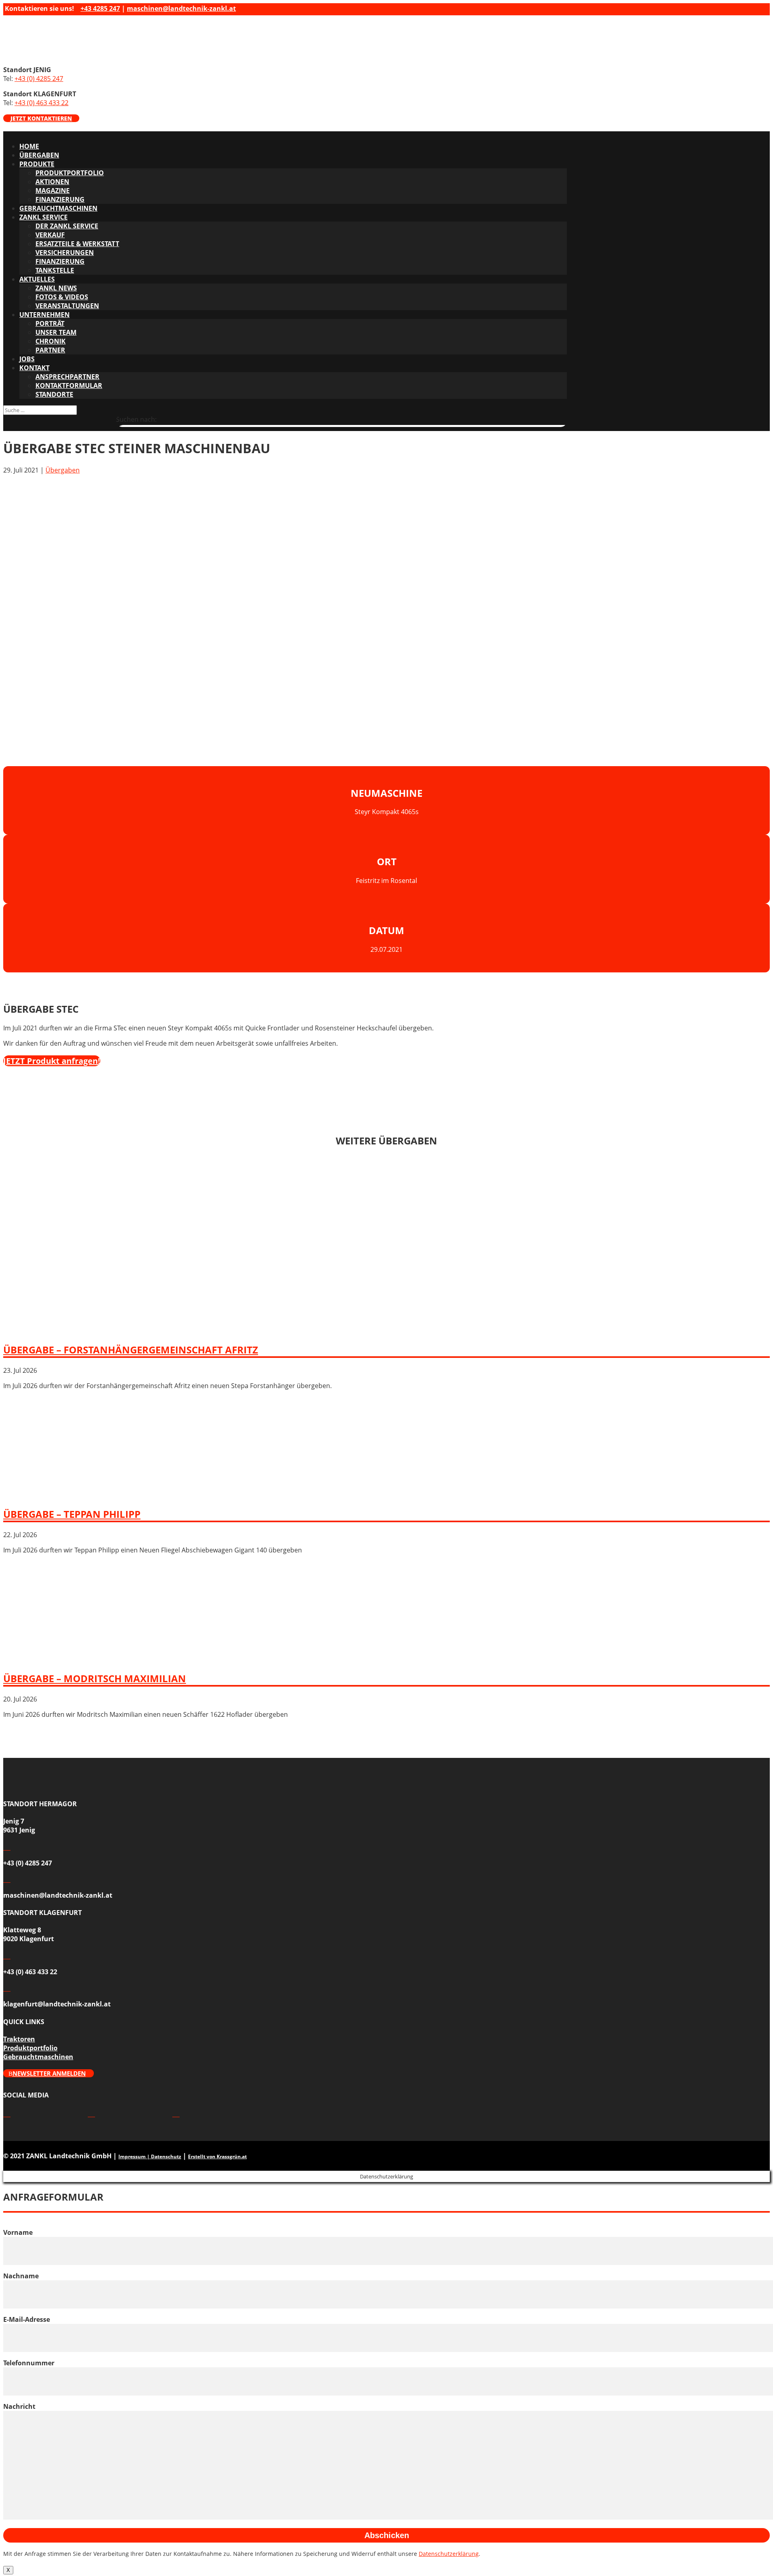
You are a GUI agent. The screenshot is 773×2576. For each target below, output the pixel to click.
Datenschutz (166, 2156)
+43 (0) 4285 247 (39, 79)
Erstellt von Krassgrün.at (217, 2156)
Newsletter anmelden (49, 2073)
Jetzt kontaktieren (41, 118)
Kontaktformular (69, 385)
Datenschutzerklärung (449, 2554)
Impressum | (135, 2156)
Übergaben (39, 155)
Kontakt (34, 368)
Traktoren (19, 2039)
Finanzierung (60, 199)
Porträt (50, 323)
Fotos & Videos (62, 297)
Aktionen (52, 182)
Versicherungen (65, 253)
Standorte (54, 394)
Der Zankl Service (67, 226)
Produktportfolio (70, 173)
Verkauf (50, 235)
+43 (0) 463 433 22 (41, 103)
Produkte (37, 164)
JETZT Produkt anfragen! (52, 1061)
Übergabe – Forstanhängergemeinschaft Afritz (131, 1350)
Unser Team (56, 332)
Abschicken (387, 2535)
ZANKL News (56, 288)
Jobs (27, 359)
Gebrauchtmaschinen (58, 208)
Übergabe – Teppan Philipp (72, 1514)
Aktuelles (37, 279)
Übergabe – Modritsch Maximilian (95, 1678)
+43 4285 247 (100, 8)
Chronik (51, 341)
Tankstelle (55, 270)
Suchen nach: (136, 419)
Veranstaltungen (67, 306)
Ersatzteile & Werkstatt (77, 244)
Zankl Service (43, 217)
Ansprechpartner (67, 377)
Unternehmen (44, 315)
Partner (50, 350)
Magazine (53, 191)
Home (29, 146)
